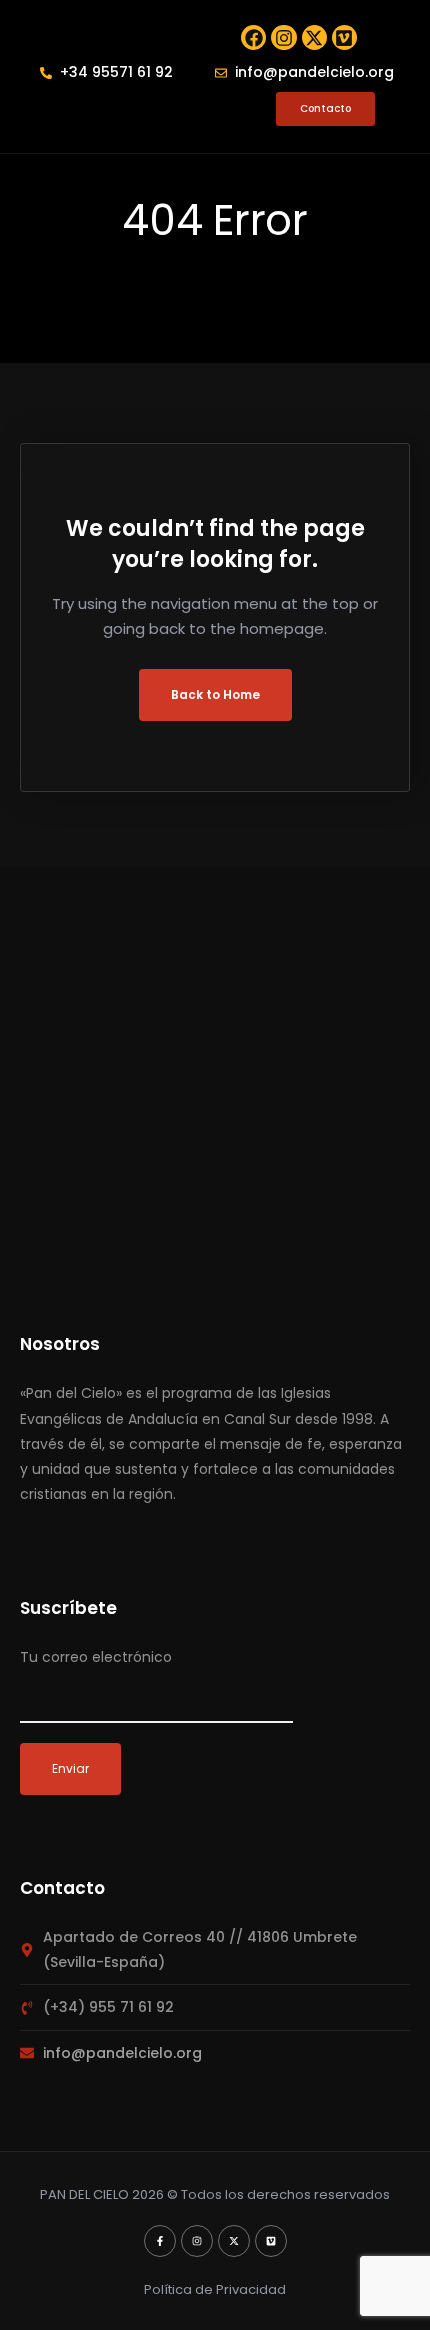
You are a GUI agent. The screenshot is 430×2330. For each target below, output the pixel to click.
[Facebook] (253, 37)
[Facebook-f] (160, 2241)
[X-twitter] (314, 37)
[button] (51, 109)
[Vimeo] (344, 37)
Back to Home (215, 694)
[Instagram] (283, 37)
